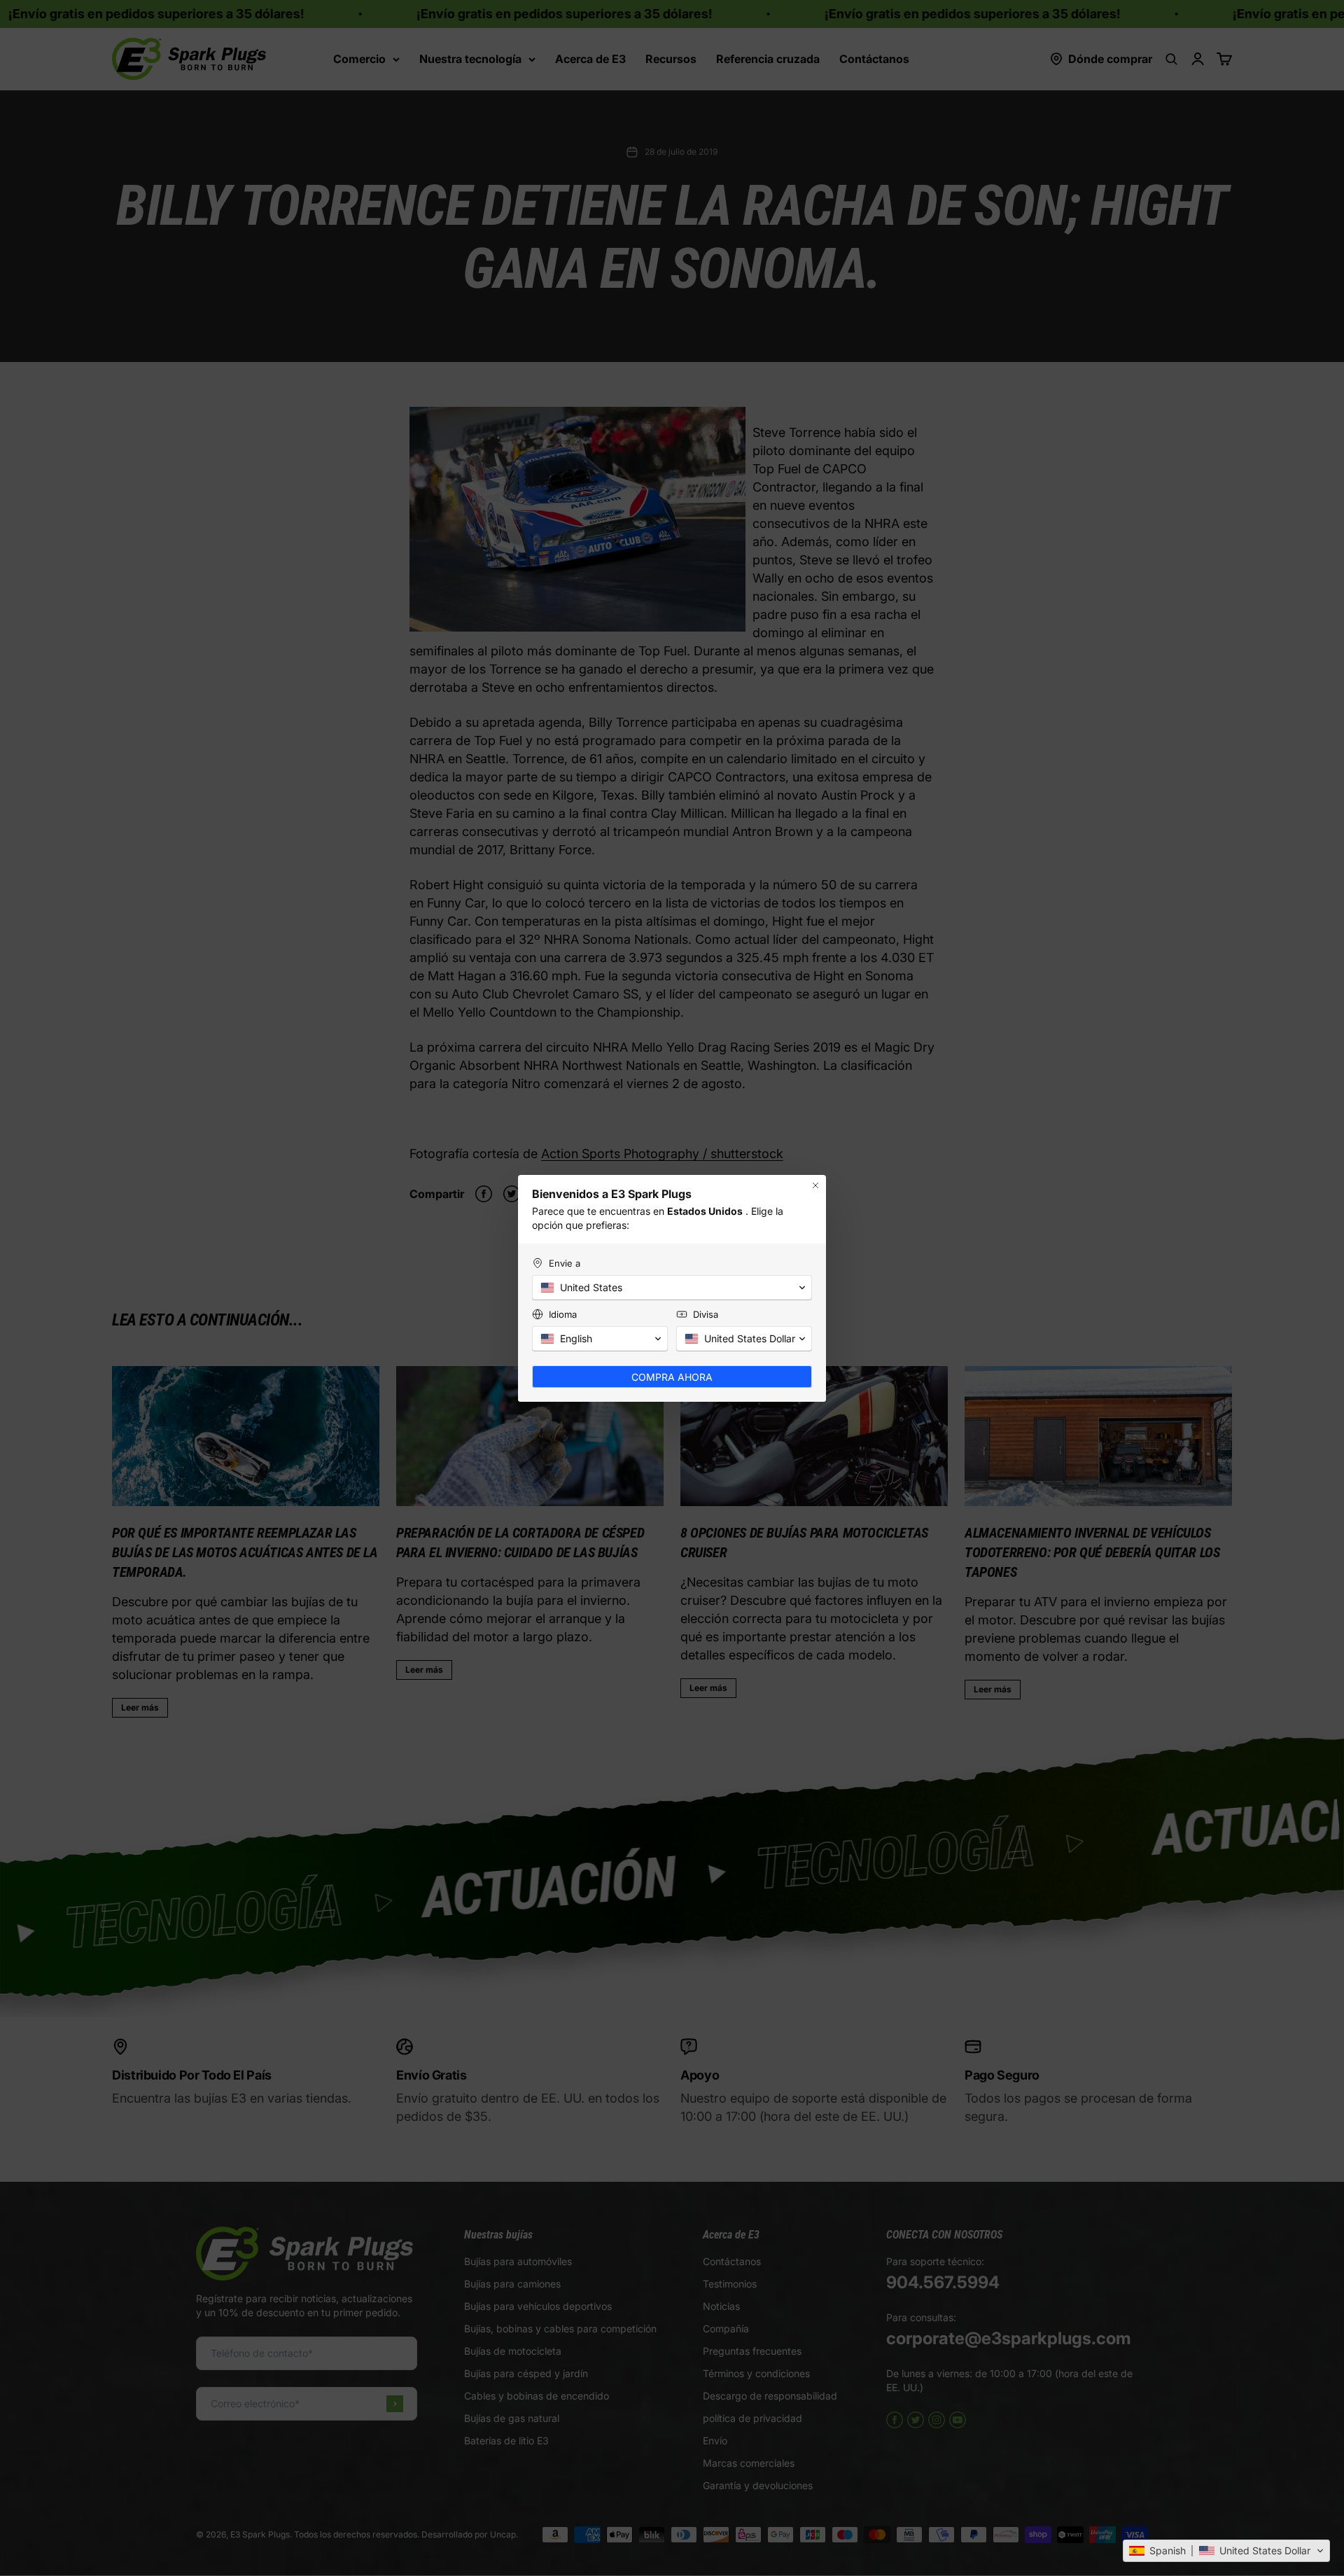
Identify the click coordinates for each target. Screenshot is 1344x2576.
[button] (1226, 2551)
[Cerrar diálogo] (815, 1185)
